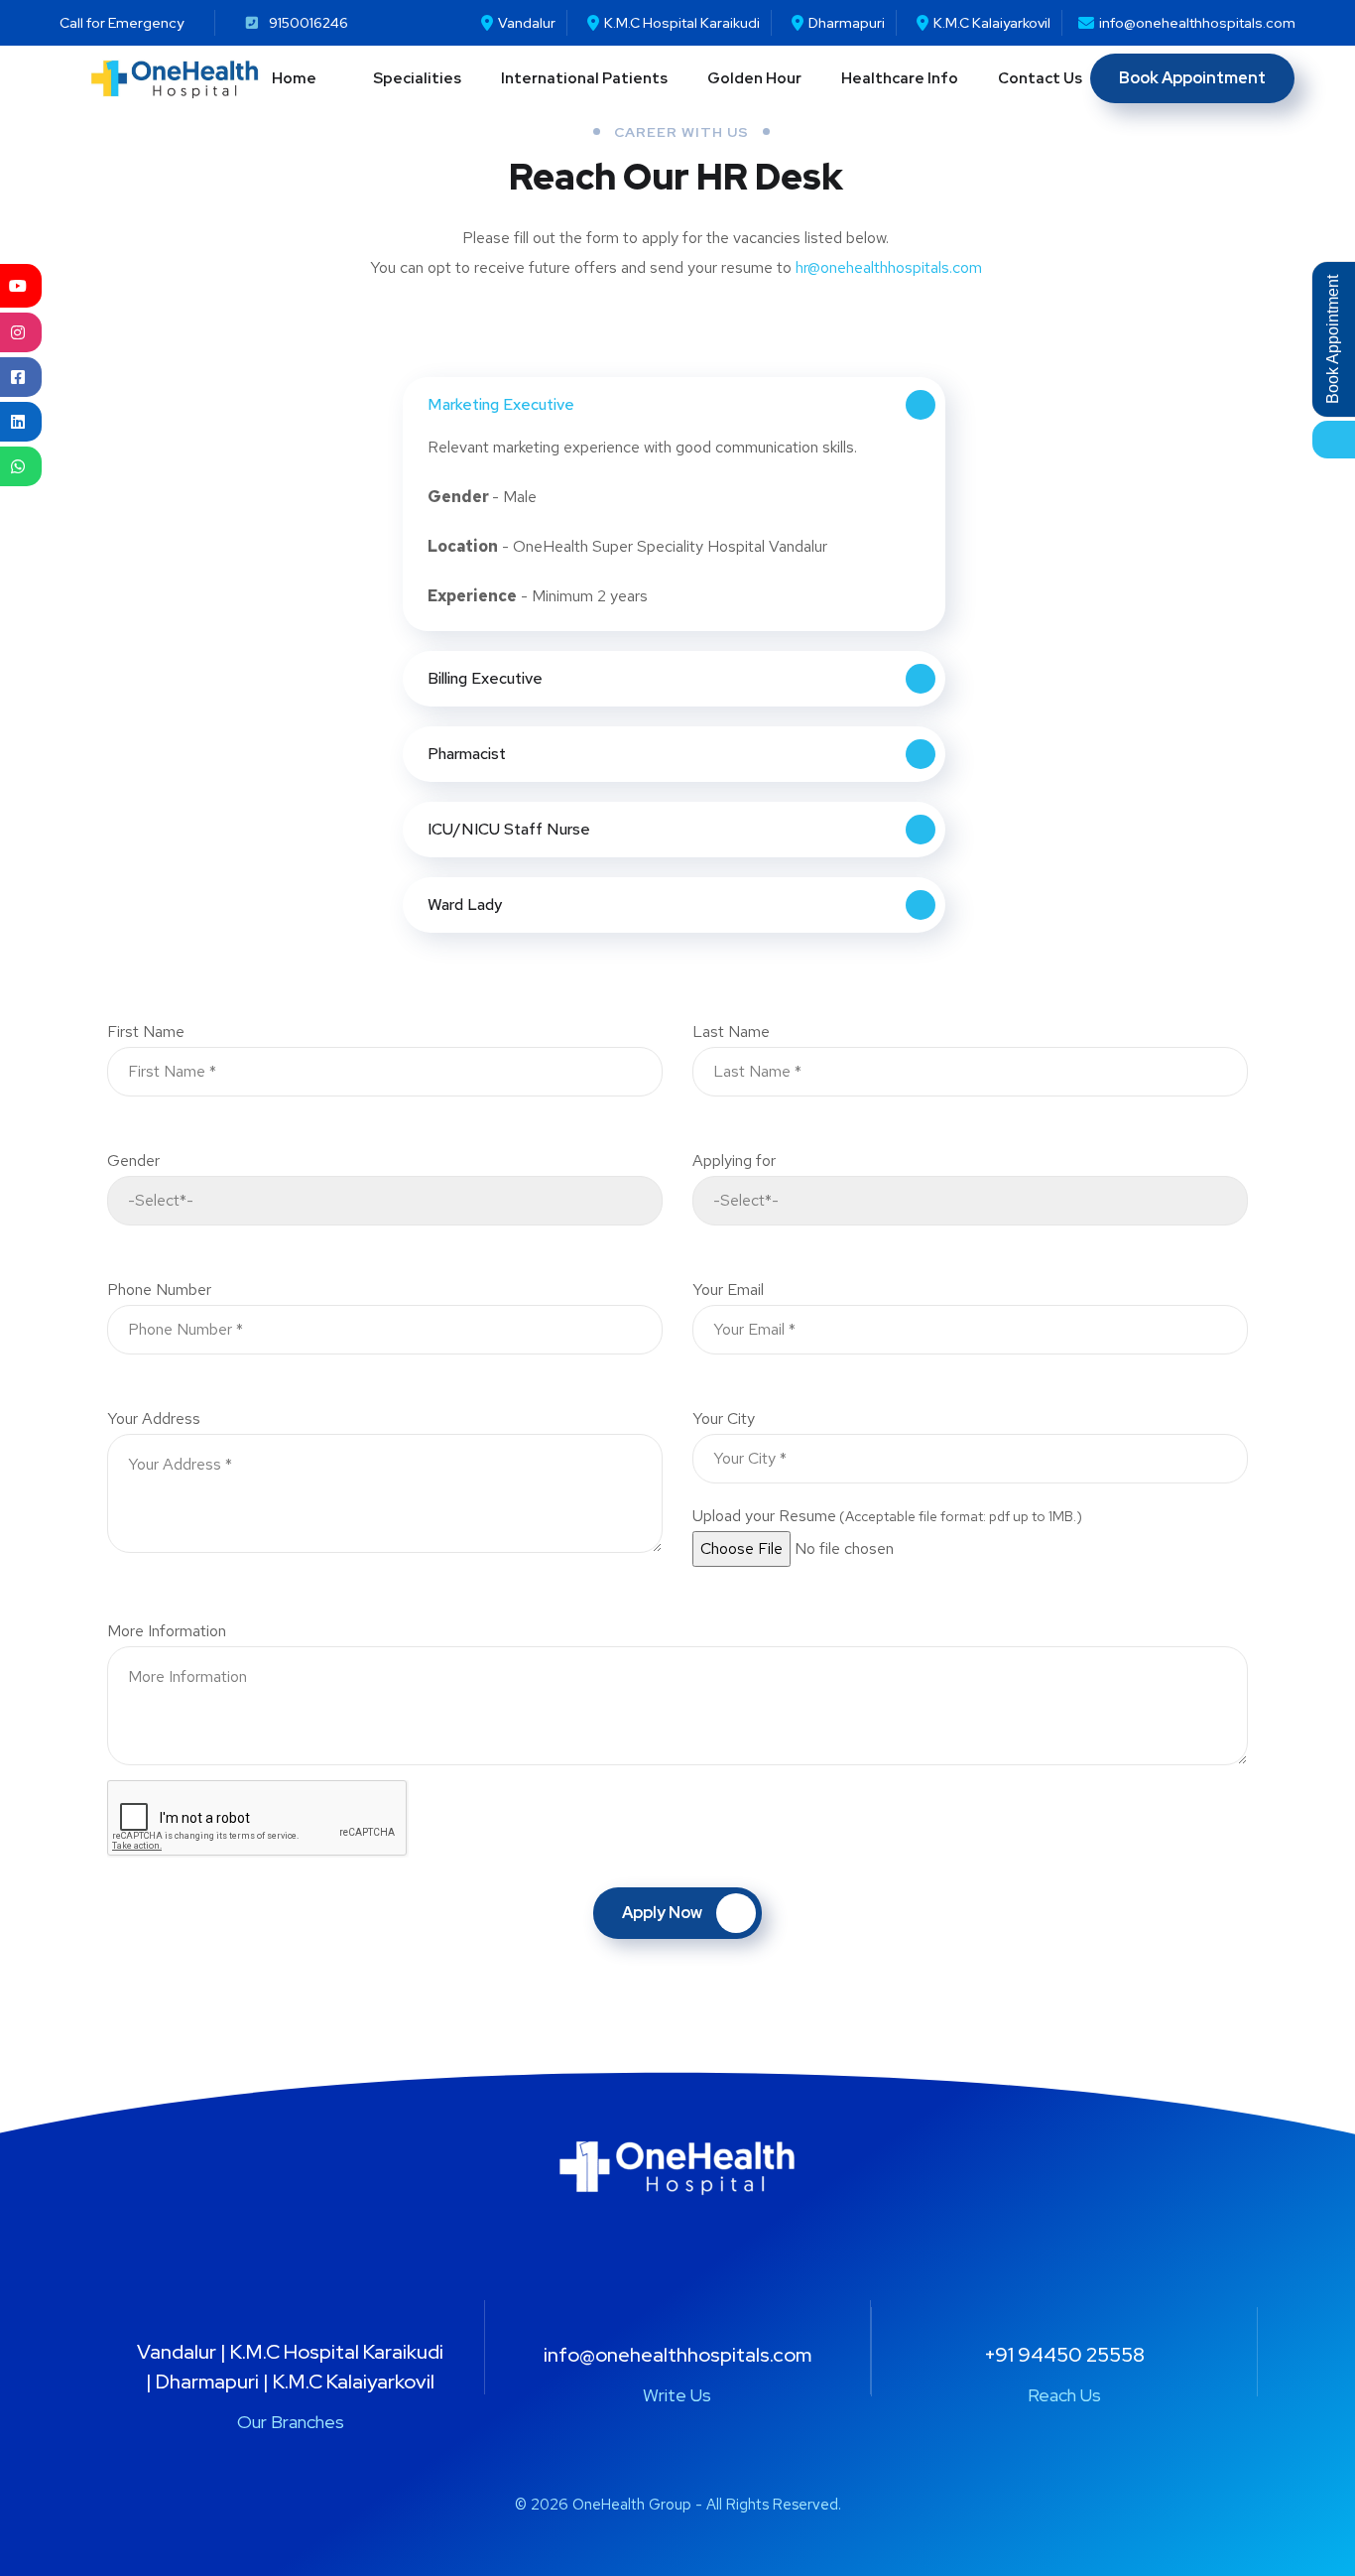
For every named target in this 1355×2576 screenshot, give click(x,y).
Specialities (417, 78)
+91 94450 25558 (1064, 2355)
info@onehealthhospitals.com (677, 2355)
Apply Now (662, 1913)
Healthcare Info (900, 78)
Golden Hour (754, 78)
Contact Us (1040, 78)
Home (294, 78)
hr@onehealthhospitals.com (889, 267)
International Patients (584, 78)
